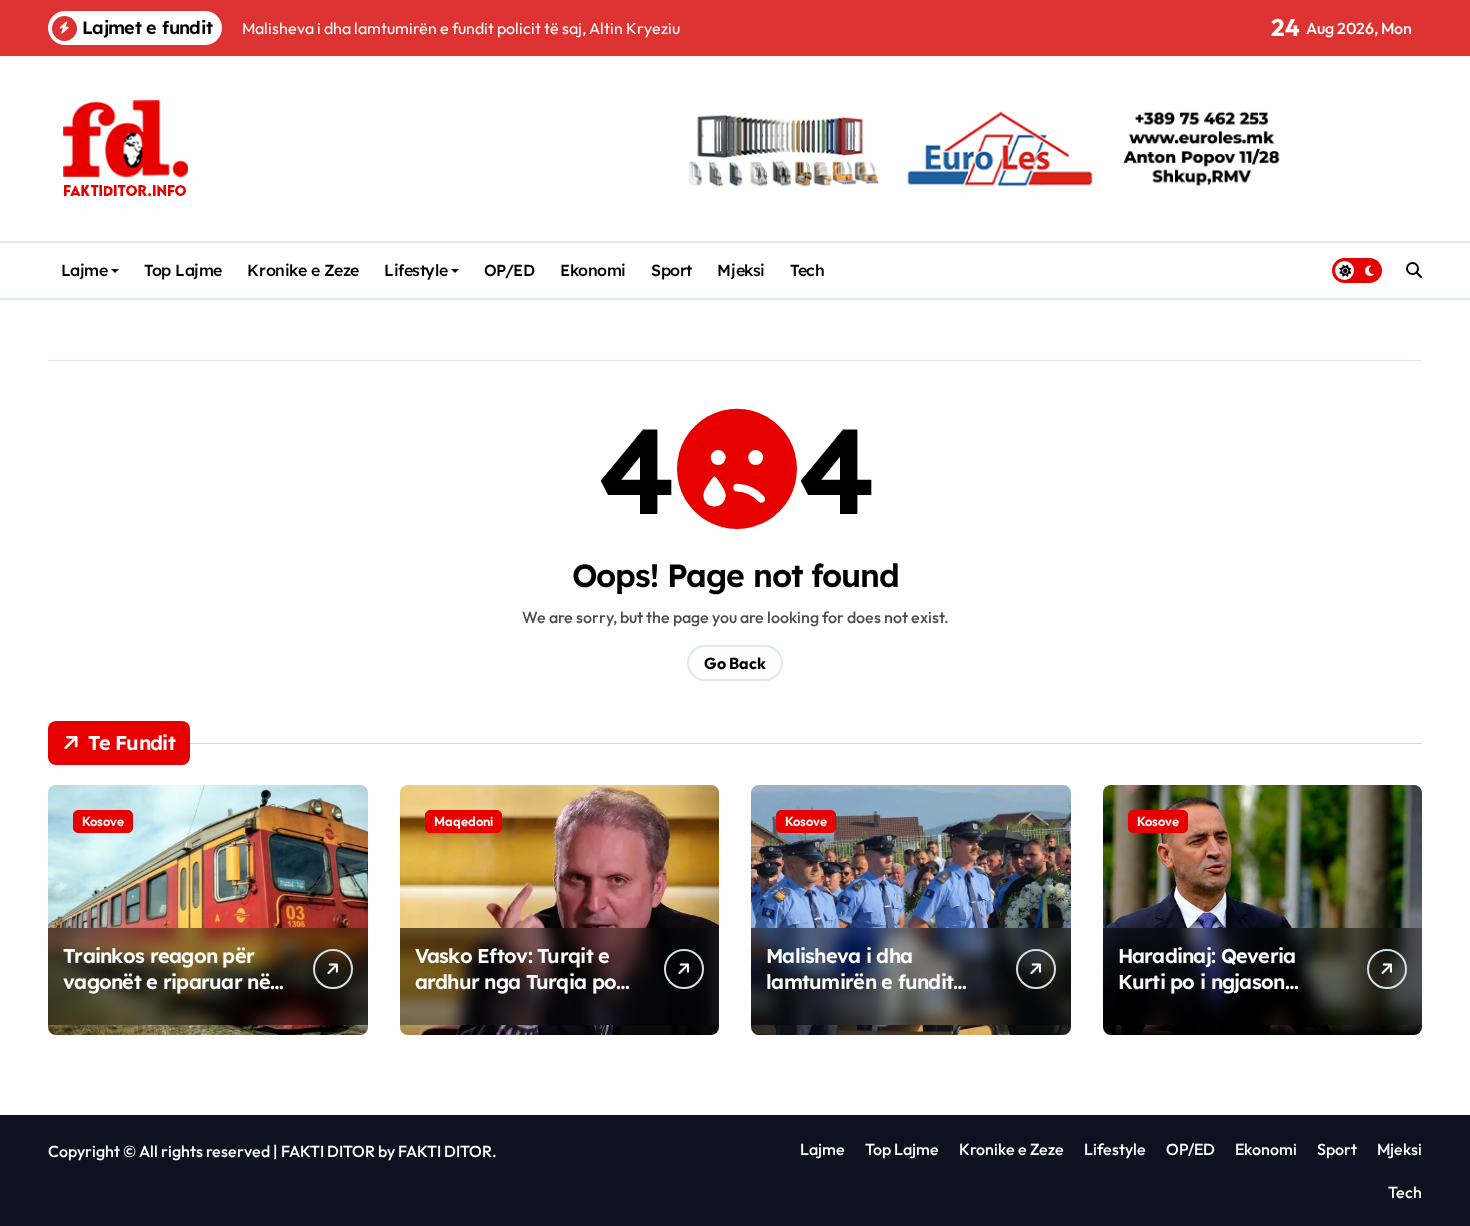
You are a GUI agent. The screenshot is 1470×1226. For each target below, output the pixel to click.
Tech (807, 270)
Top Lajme (183, 270)
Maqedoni (463, 821)
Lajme (84, 270)
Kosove (103, 821)
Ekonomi (593, 270)
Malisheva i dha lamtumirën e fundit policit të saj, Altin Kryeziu (859, 994)
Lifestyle (415, 270)
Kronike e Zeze (302, 270)
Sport (671, 270)
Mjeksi (740, 270)
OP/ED (509, 270)
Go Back (735, 663)
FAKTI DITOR (328, 1151)
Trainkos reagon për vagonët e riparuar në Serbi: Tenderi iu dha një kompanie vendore (168, 994)
